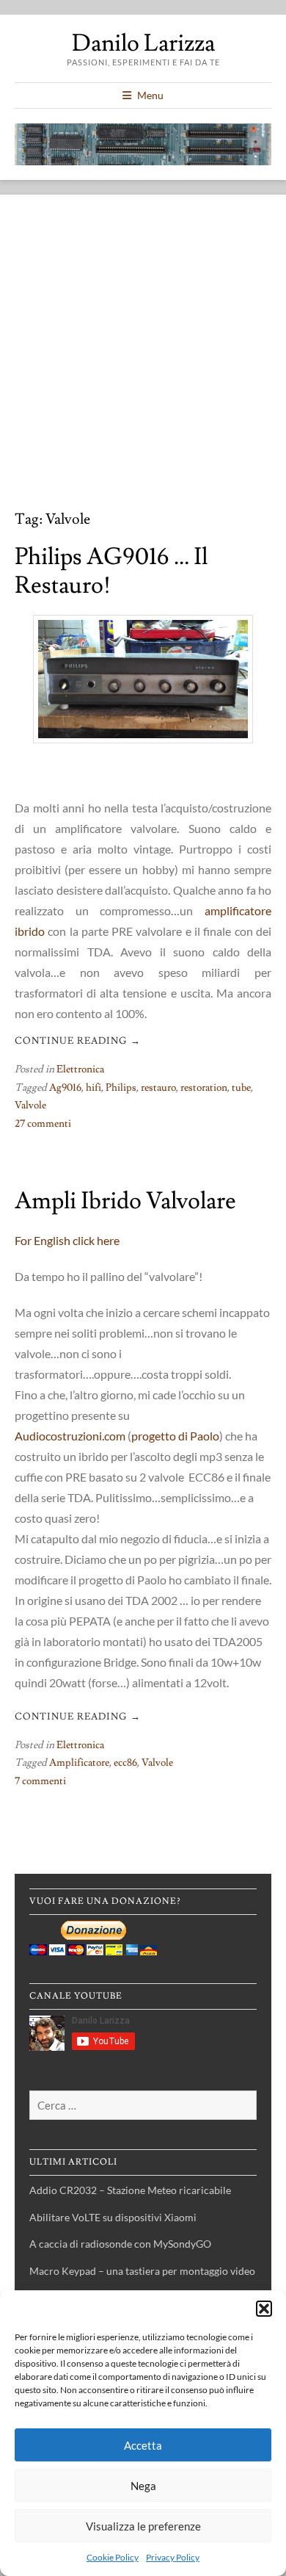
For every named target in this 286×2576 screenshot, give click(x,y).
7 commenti (40, 1781)
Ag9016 (65, 1088)
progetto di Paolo (175, 1436)
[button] (264, 2309)
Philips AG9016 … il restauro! (111, 571)
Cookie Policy (113, 2557)
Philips (121, 1088)
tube (241, 1088)
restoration (204, 1088)
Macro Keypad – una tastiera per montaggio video (142, 2271)
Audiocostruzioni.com (70, 1436)
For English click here (67, 1240)
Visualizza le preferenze (143, 2526)
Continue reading (78, 1041)
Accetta (143, 2445)
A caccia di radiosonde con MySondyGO (120, 2244)
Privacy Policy (173, 2557)
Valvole (30, 1105)
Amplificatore (79, 1763)
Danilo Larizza (143, 43)
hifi (93, 1088)
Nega (143, 2486)
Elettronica (80, 1069)
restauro (158, 1088)
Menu (150, 95)
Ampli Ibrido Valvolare (125, 1201)
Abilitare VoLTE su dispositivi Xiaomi (113, 2217)
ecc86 (125, 1763)
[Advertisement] (143, 360)
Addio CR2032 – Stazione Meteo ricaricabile (130, 2190)
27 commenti (43, 1124)
